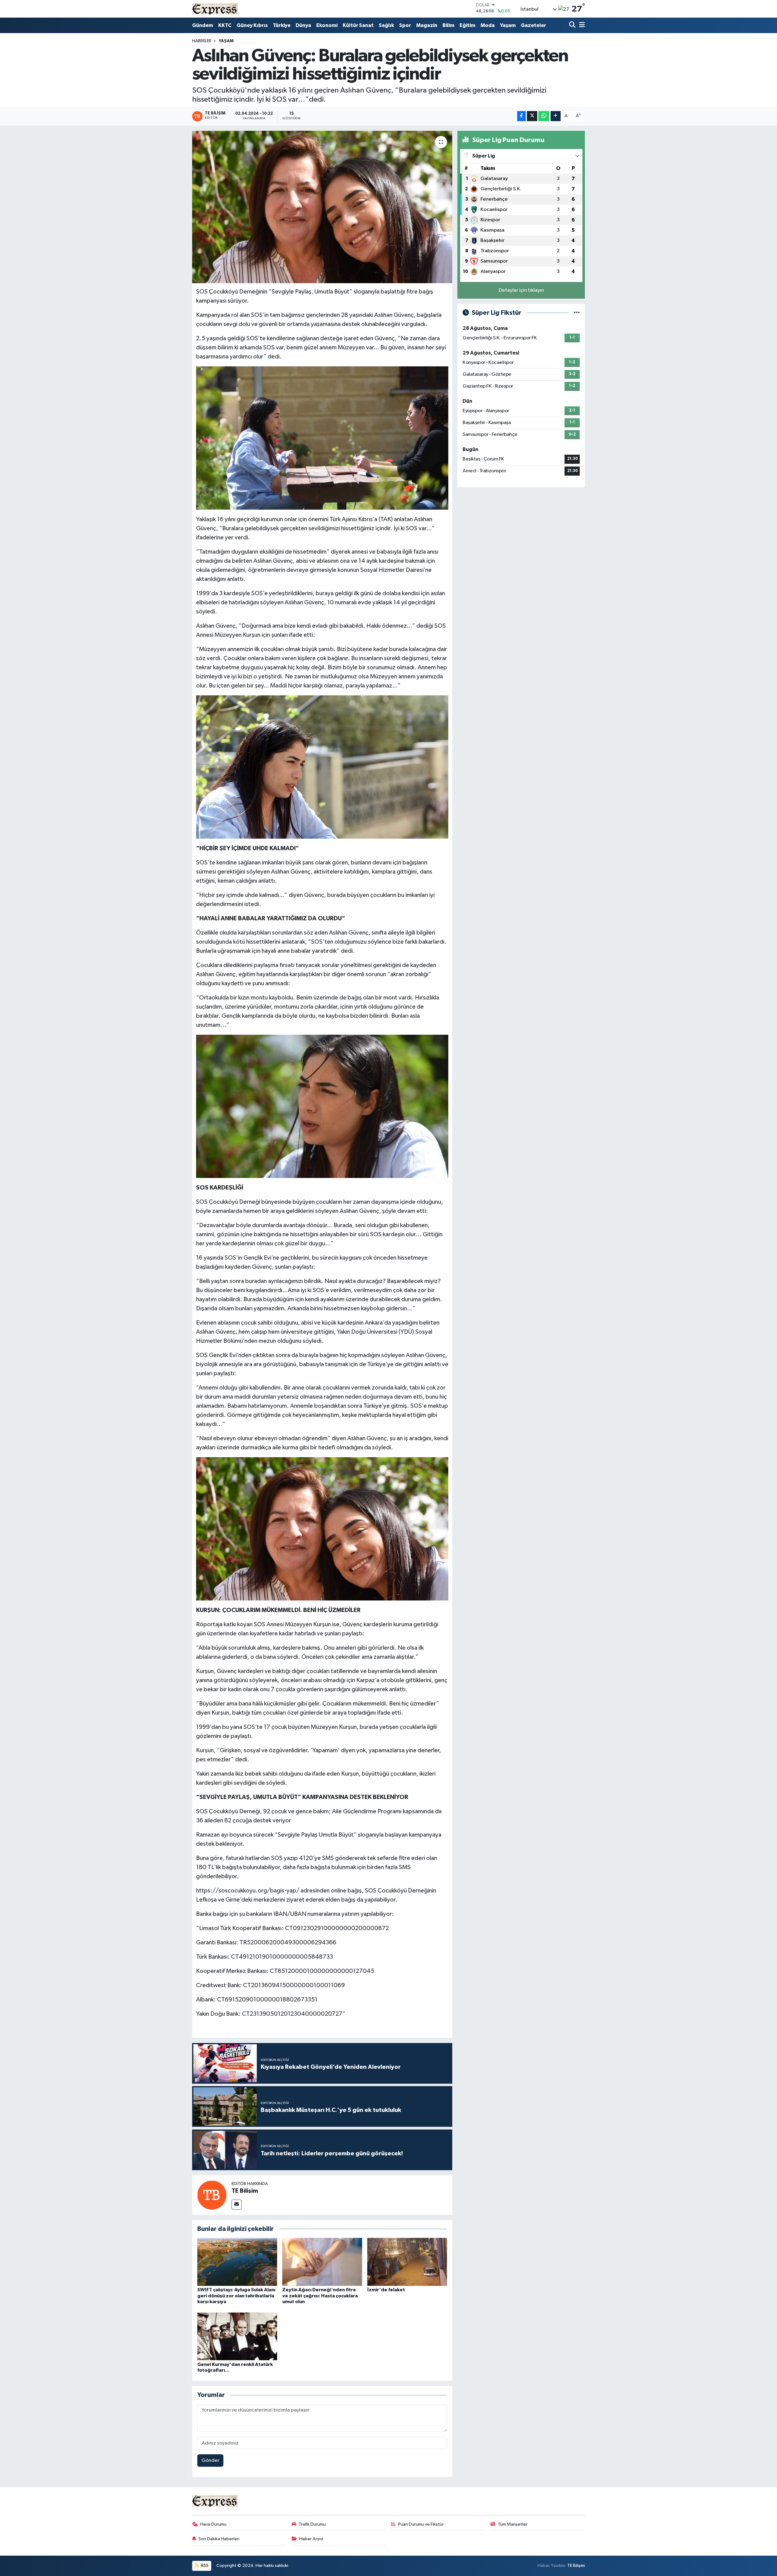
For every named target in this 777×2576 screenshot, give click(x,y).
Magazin (427, 25)
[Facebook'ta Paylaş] (521, 116)
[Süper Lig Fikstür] (577, 313)
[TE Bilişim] (212, 2195)
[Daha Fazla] (556, 116)
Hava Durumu (213, 2524)
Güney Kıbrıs (252, 25)
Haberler (202, 41)
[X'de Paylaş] (532, 116)
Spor (405, 25)
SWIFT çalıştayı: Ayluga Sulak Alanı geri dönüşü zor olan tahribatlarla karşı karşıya (236, 2296)
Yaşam (508, 25)
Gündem (203, 25)
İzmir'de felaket (386, 2290)
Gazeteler (533, 25)
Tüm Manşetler (513, 2524)
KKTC (225, 25)
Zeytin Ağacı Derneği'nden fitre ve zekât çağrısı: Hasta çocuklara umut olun (320, 2296)
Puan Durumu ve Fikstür (421, 2524)
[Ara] (573, 25)
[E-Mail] (237, 2205)
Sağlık (386, 25)
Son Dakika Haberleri (219, 2539)
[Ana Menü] (581, 25)
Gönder (210, 2461)
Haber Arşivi (311, 2539)
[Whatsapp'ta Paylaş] (544, 116)
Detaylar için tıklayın (521, 290)
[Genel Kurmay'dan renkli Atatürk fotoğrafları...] (237, 2336)
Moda (488, 25)
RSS (204, 2566)
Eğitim (467, 25)
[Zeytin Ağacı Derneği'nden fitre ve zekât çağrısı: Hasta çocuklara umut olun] (322, 2262)
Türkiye (282, 25)
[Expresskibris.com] (215, 9)
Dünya (303, 25)
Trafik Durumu (312, 2524)
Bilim (448, 25)
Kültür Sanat (358, 25)
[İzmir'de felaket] (407, 2262)
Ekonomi (327, 25)
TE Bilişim (245, 2191)
